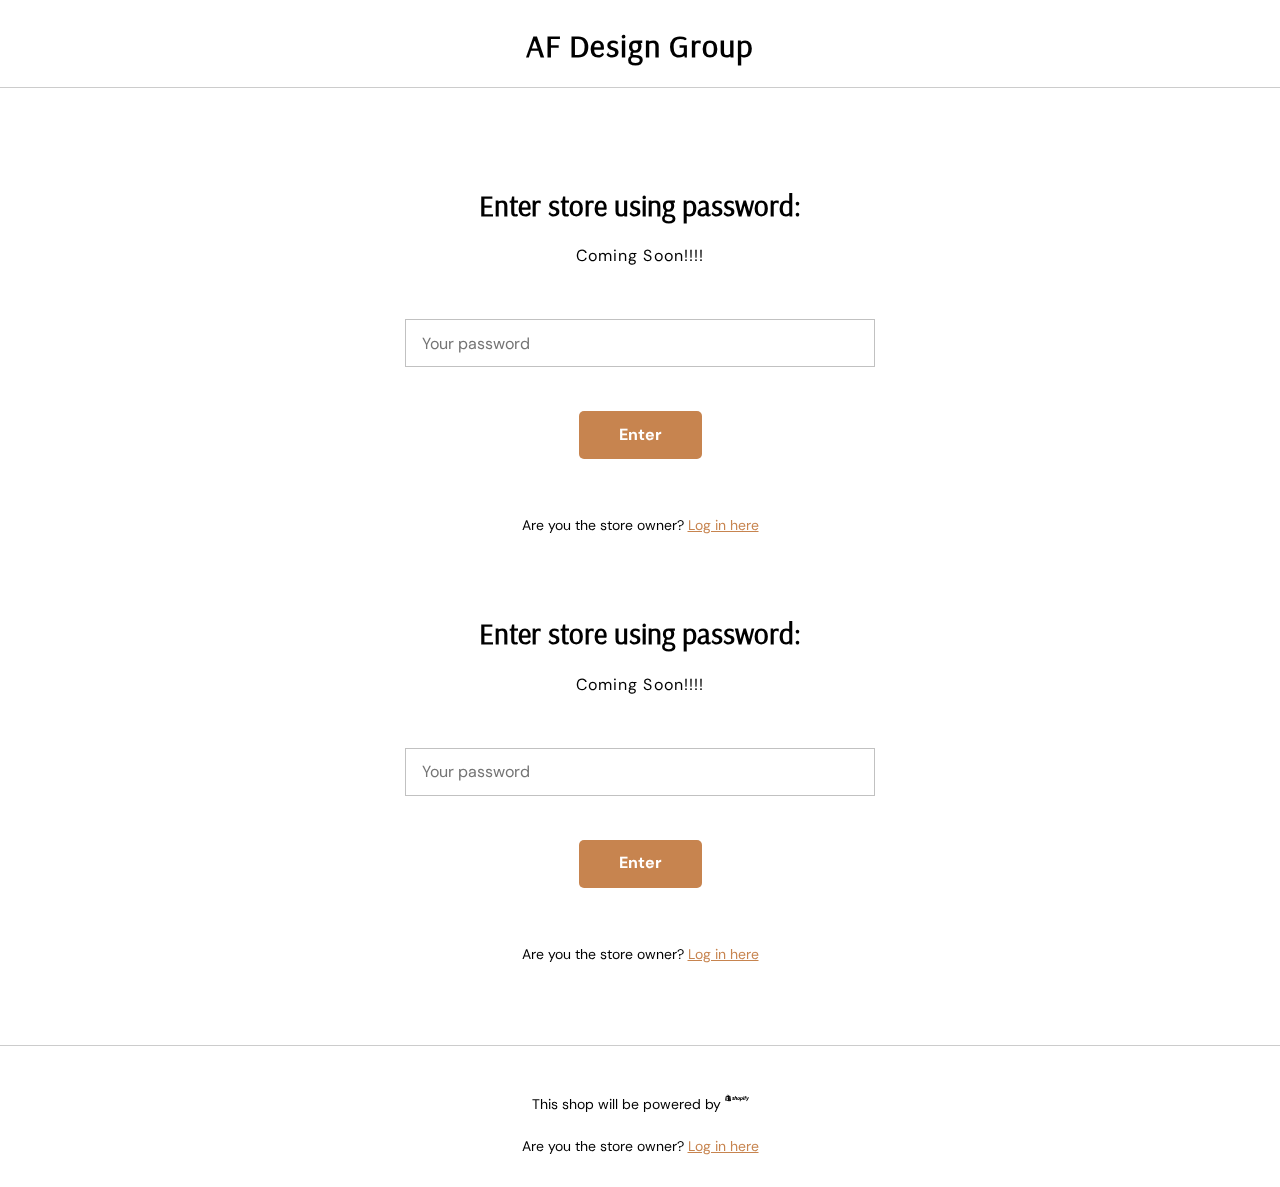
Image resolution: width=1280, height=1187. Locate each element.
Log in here (723, 525)
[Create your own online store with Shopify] (737, 1101)
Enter (640, 434)
